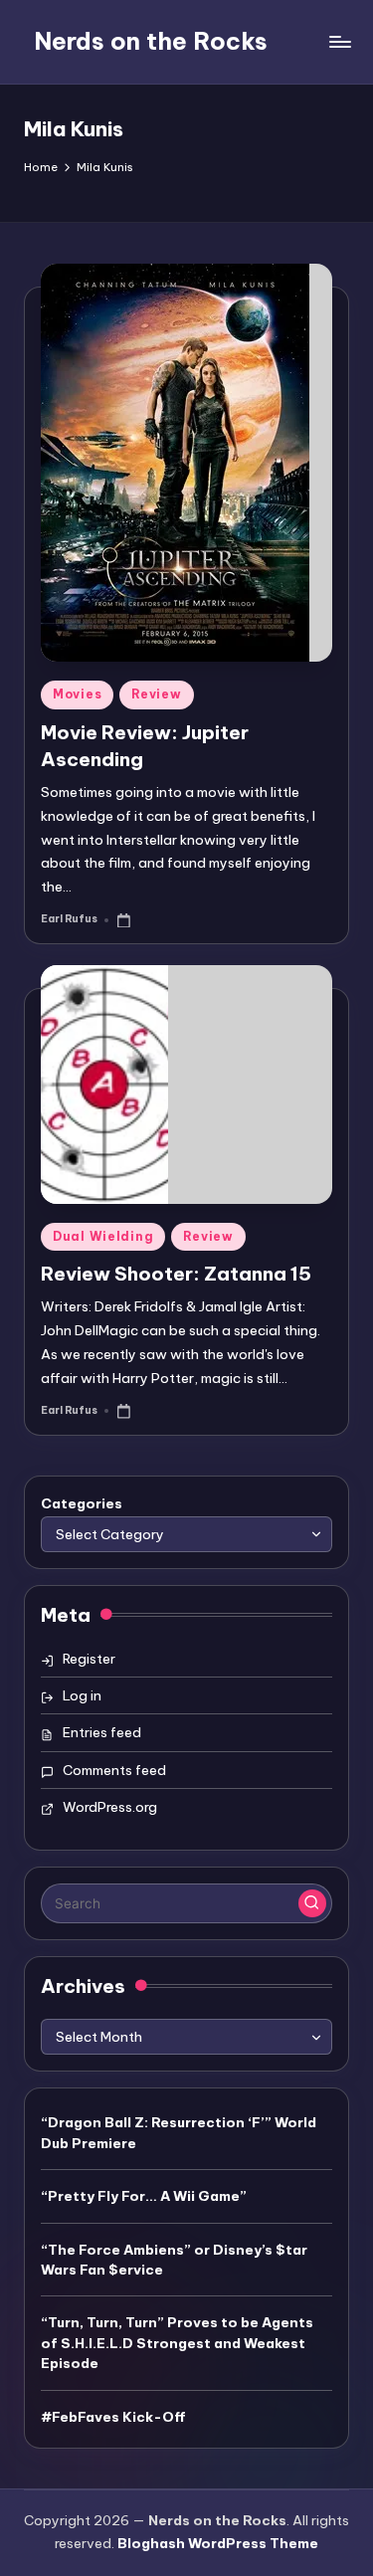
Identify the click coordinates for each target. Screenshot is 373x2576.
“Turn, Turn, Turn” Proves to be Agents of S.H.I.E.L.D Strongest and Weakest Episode (177, 2343)
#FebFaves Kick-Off (113, 2417)
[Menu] (339, 41)
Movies (77, 694)
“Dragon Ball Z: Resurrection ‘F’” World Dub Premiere (179, 2132)
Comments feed (114, 1770)
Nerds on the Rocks (151, 41)
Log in (82, 1695)
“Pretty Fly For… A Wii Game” (144, 2196)
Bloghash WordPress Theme (218, 2543)
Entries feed (102, 1732)
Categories (82, 1503)
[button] (312, 1903)
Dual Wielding (103, 1236)
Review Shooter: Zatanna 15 (176, 1274)
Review (156, 694)
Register (89, 1659)
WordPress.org (110, 1807)
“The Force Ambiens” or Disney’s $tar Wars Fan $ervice (174, 2260)
